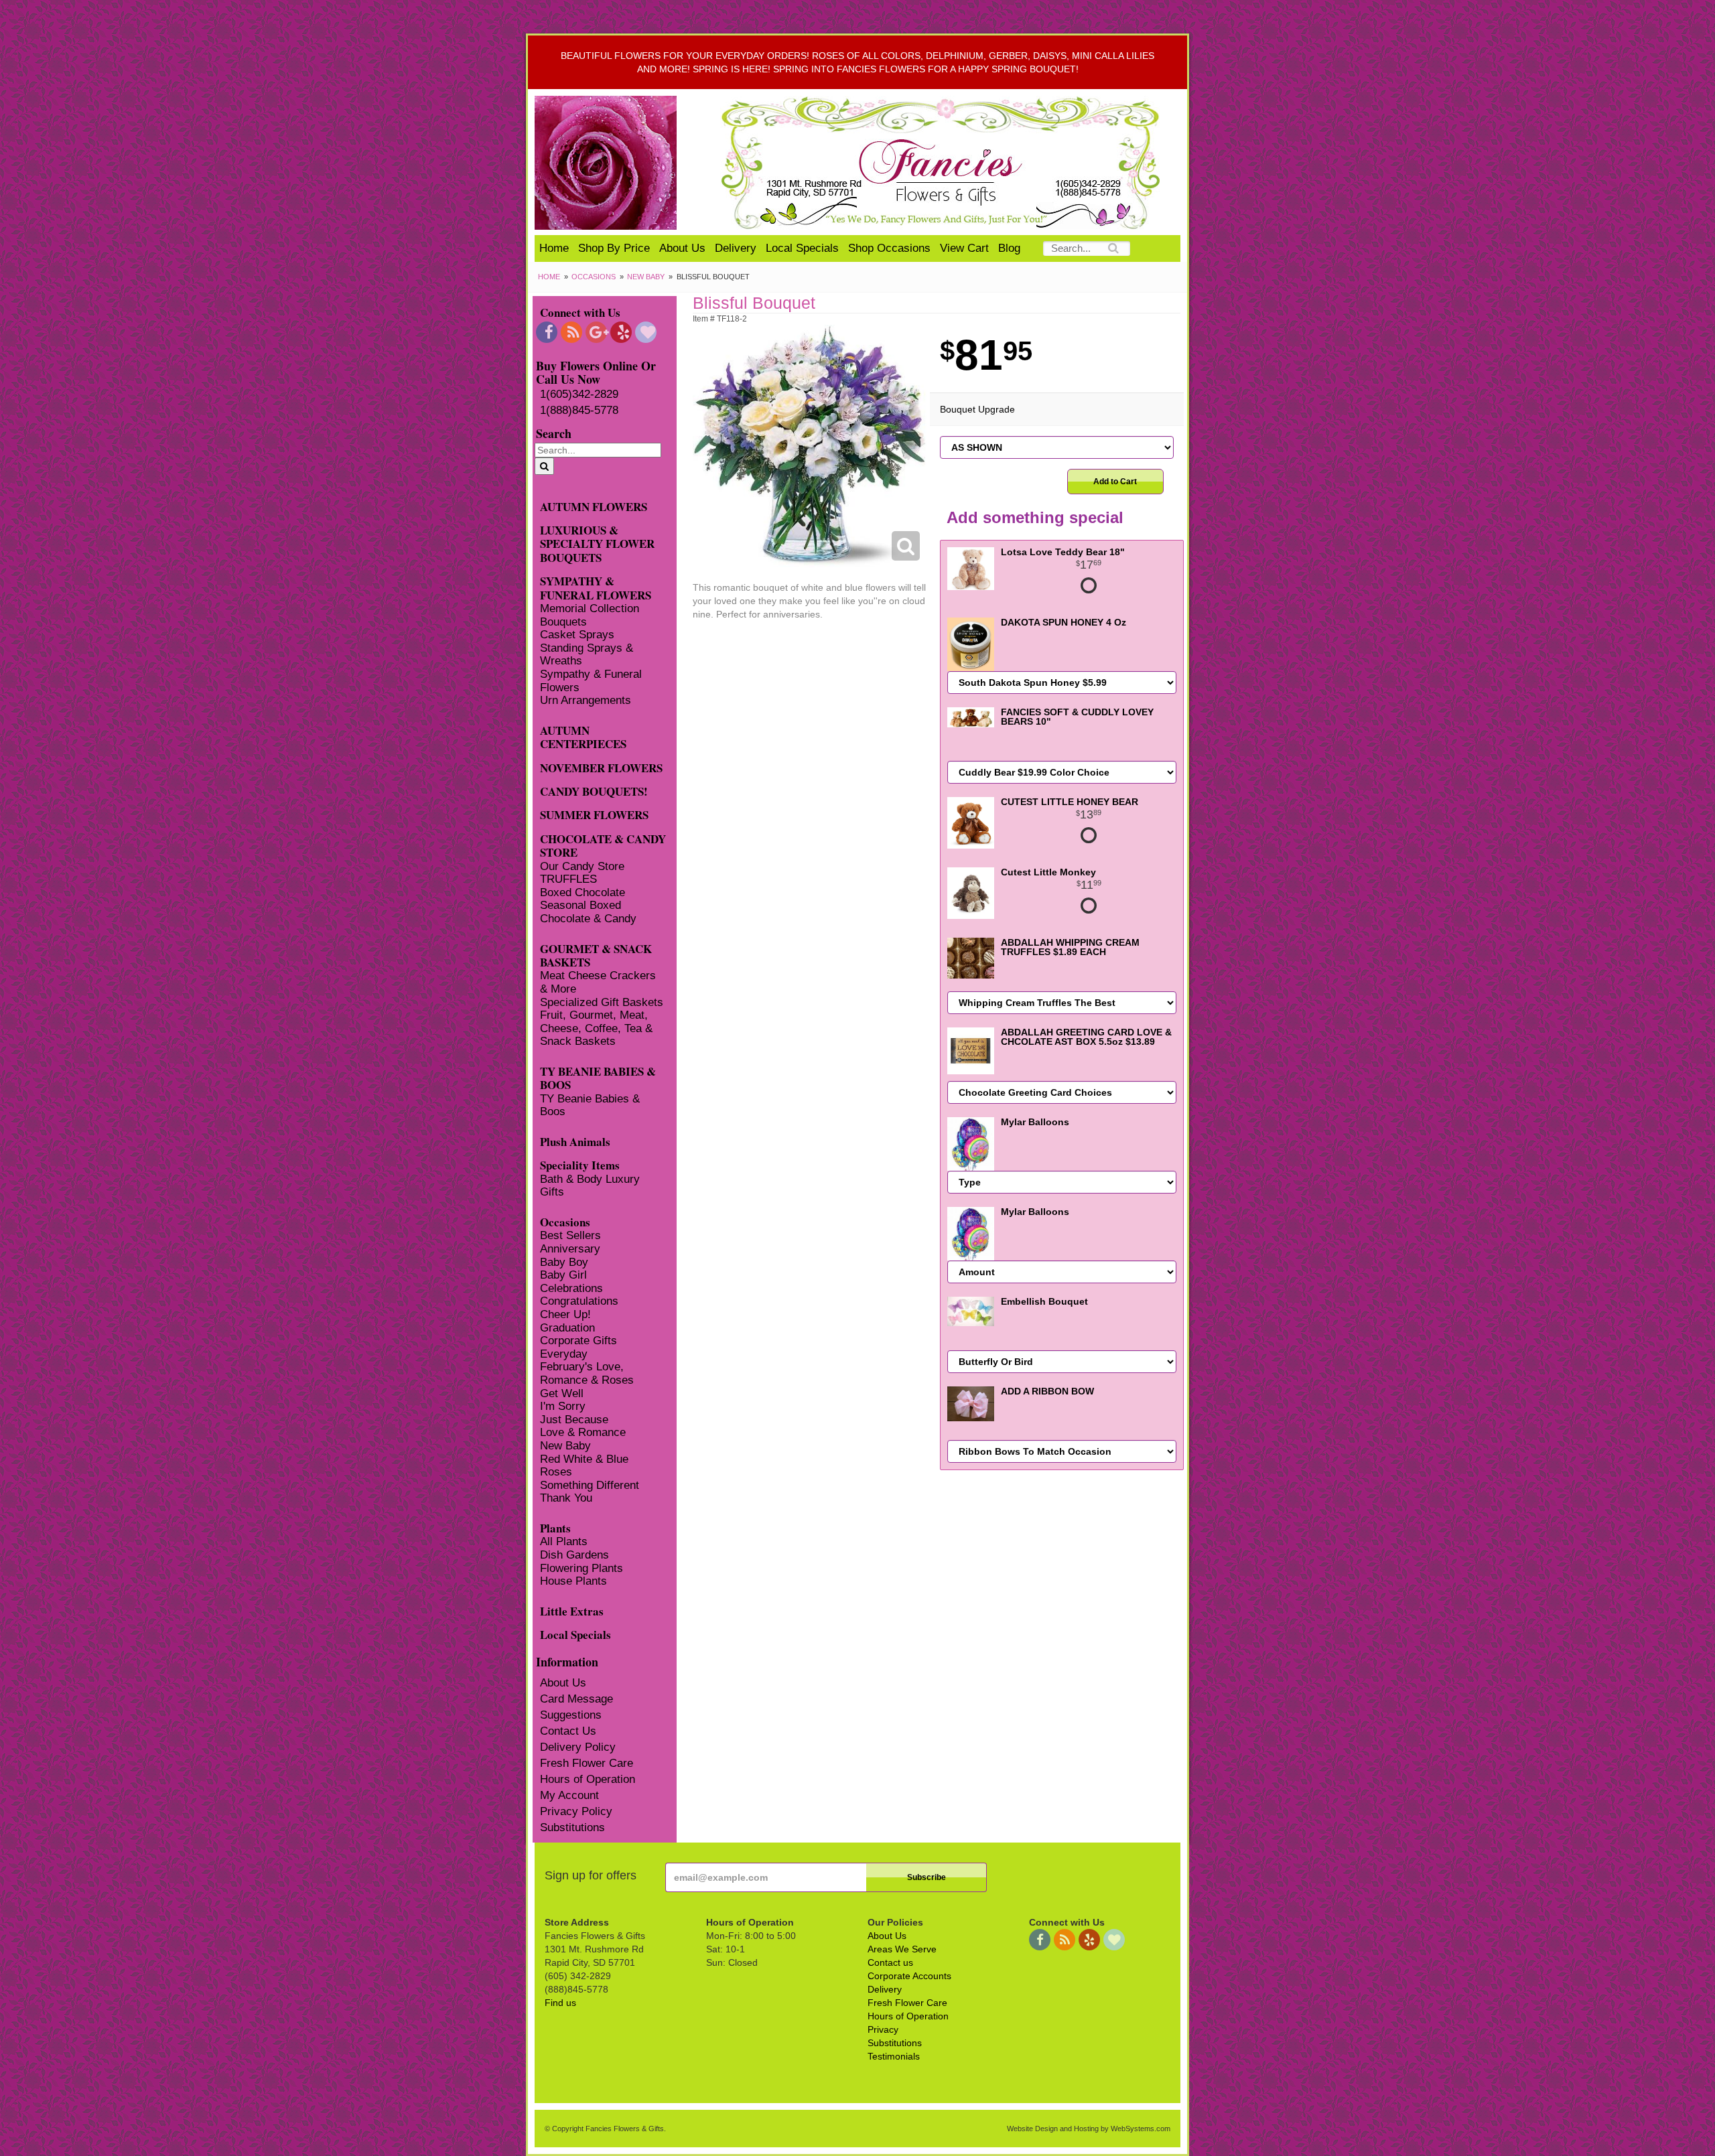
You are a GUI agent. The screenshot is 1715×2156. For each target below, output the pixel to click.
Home (554, 248)
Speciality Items (580, 1164)
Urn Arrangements (586, 700)
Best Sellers (570, 1235)
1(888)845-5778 (579, 410)
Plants (555, 1527)
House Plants (573, 1581)
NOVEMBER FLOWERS (601, 767)
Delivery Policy (578, 1747)
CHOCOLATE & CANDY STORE (603, 845)
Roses (556, 1472)
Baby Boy (564, 1262)
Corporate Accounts (909, 1976)
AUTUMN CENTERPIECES (583, 737)
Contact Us (568, 1731)
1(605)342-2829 (579, 394)
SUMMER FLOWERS (594, 814)
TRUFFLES (568, 879)
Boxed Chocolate (582, 892)
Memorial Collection (590, 608)
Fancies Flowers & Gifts (943, 163)
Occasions (594, 277)
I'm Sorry (563, 1406)
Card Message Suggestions (576, 1707)
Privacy (883, 2029)
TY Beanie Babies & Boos (590, 1105)
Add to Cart (1115, 482)
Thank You (566, 1498)
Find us (560, 2003)
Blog (1009, 248)
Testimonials (894, 2056)
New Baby (646, 277)
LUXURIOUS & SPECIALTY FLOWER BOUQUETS (597, 543)
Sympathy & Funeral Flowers (591, 681)
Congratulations (579, 1301)
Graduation (567, 1328)
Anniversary (570, 1249)
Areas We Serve (902, 1949)
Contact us (890, 1962)
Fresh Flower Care (587, 1763)
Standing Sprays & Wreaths (587, 655)
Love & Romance (583, 1432)
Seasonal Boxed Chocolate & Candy (588, 912)
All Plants (564, 1541)
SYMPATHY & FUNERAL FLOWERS (596, 587)
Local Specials (802, 248)
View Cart (964, 248)
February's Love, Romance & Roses (587, 1373)
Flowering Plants (581, 1568)
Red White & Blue (584, 1459)
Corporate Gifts (578, 1341)
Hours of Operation (588, 1779)
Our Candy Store (582, 866)
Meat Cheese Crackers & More (598, 982)
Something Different (590, 1485)
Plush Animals (575, 1141)
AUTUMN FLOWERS (594, 506)
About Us (682, 248)
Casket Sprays (577, 635)
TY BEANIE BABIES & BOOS (598, 1078)
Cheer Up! (565, 1314)
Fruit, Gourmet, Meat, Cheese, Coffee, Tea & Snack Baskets (596, 1028)
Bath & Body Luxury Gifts (590, 1186)
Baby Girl (563, 1275)
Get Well (562, 1393)
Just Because (574, 1420)
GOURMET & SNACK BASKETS (596, 955)
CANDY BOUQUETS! (594, 791)
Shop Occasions (889, 248)
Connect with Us (580, 312)
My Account (569, 1795)
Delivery (736, 248)
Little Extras (572, 1610)
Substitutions (572, 1827)
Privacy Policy (576, 1811)
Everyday (564, 1354)
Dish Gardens (574, 1555)
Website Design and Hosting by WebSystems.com (1089, 2129)
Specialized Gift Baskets (602, 1002)
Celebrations (571, 1288)
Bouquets (563, 622)
